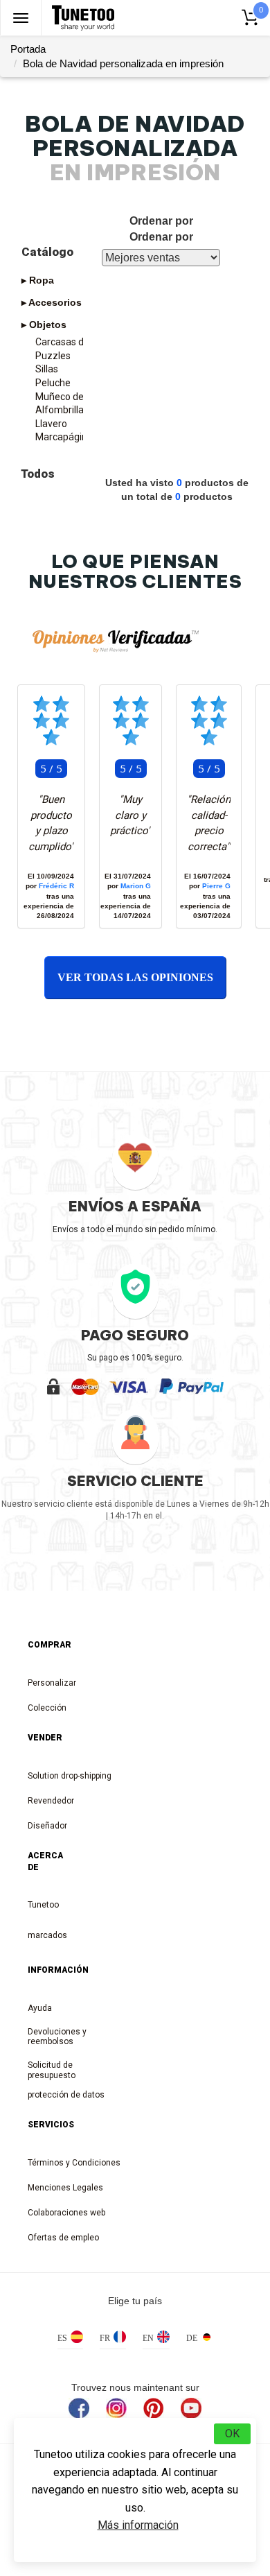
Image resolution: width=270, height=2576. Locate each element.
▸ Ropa (38, 280)
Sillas (47, 369)
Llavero (51, 424)
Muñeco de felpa (72, 397)
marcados (42, 1935)
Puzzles (53, 356)
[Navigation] (21, 18)
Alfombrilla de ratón (75, 410)
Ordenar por (161, 237)
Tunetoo (42, 1905)
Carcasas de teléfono (75, 342)
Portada (28, 49)
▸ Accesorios (52, 302)
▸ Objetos (44, 325)
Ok (232, 2434)
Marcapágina (64, 437)
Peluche (53, 383)
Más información (138, 2525)
